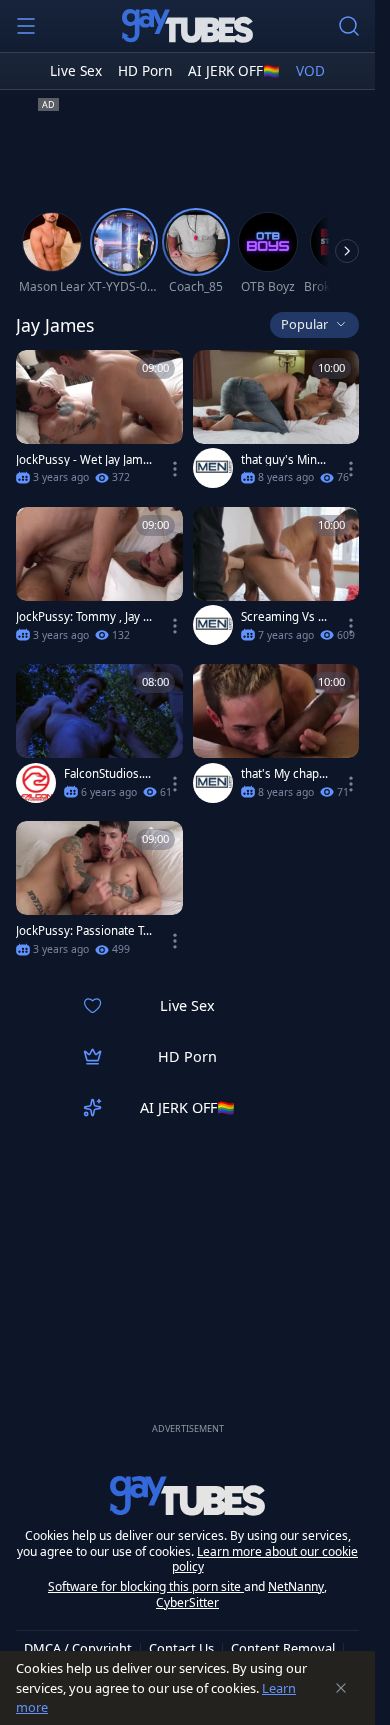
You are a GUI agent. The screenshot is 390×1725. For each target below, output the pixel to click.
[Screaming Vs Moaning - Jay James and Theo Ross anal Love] (276, 580)
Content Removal (283, 1648)
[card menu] (175, 469)
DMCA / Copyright (78, 1648)
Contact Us (181, 1648)
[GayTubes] (188, 26)
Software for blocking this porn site (146, 1586)
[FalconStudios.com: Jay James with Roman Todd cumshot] (99, 737)
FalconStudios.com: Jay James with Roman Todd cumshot (107, 774)
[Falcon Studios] (36, 783)
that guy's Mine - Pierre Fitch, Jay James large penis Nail (283, 460)
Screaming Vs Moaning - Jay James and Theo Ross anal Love (284, 617)
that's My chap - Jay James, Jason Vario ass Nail (284, 774)
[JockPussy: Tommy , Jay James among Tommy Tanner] (99, 580)
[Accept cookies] (341, 1688)
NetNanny (296, 1586)
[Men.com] (213, 468)
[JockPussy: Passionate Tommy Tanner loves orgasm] (99, 894)
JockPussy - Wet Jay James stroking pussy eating (83, 460)
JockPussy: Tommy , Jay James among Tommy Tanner (84, 617)
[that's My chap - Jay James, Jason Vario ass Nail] (276, 737)
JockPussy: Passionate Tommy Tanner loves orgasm (83, 931)
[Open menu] (26, 26)
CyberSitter (187, 1602)
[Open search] (349, 26)
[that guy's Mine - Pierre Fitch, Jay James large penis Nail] (276, 423)
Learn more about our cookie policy (265, 1559)
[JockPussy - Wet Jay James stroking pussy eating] (99, 423)
